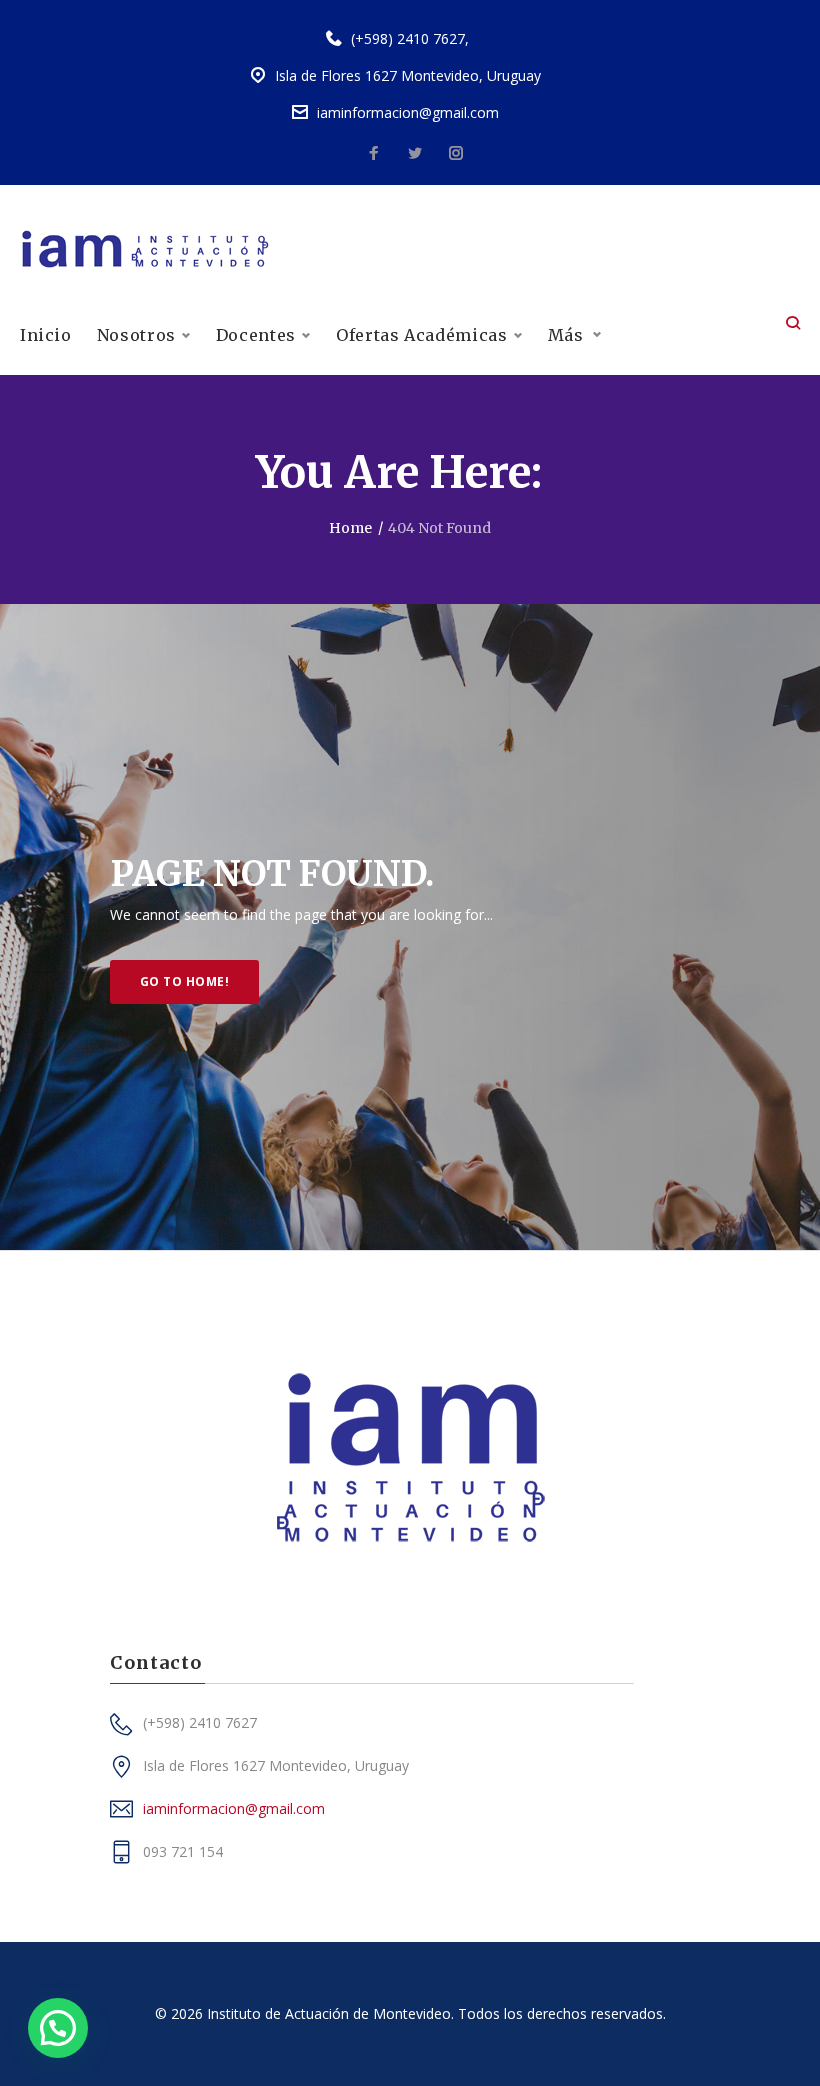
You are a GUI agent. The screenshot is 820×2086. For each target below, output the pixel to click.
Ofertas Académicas (422, 335)
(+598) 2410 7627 (408, 38)
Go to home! (184, 981)
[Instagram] (456, 154)
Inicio (46, 335)
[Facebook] (374, 154)
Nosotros (136, 335)
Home (350, 528)
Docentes (256, 335)
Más (566, 335)
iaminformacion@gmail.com (408, 112)
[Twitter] (415, 154)
